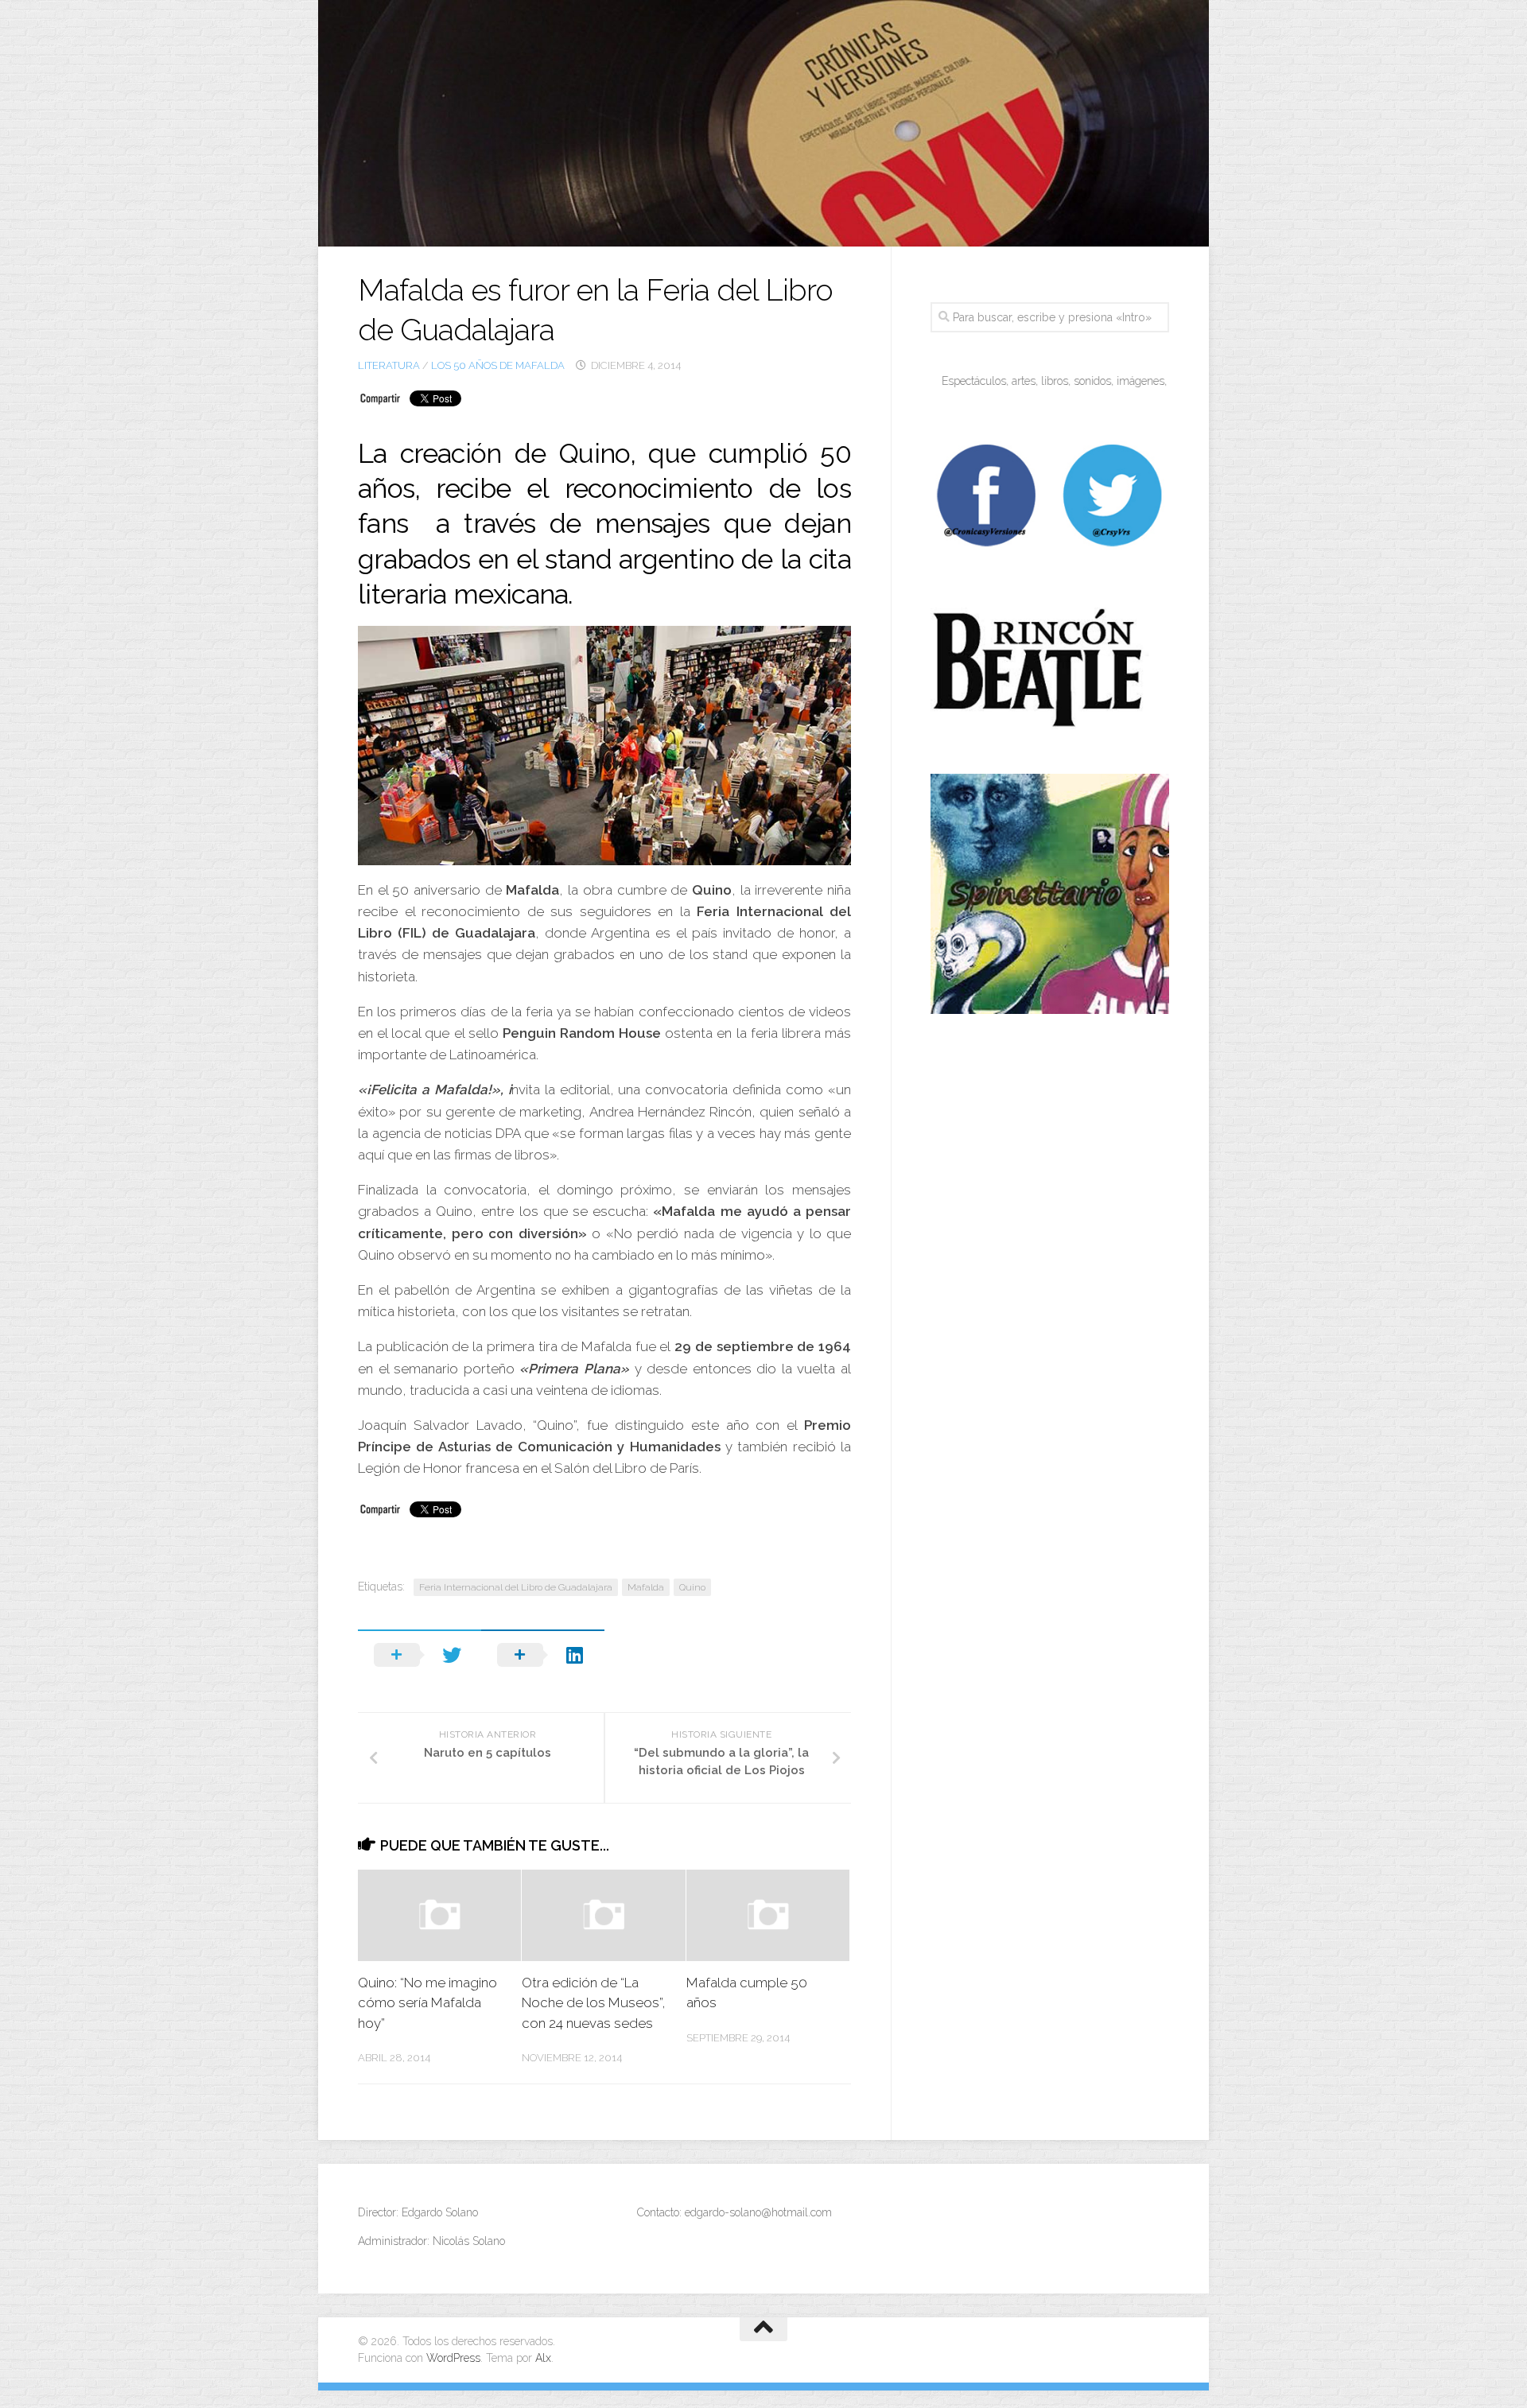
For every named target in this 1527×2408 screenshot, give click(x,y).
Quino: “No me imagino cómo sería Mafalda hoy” (427, 2003)
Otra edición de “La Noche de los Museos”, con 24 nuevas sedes (594, 2003)
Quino (692, 1587)
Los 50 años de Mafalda (498, 365)
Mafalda (646, 1587)
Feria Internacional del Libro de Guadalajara (516, 1587)
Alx (543, 2358)
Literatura (389, 365)
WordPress (453, 2358)
